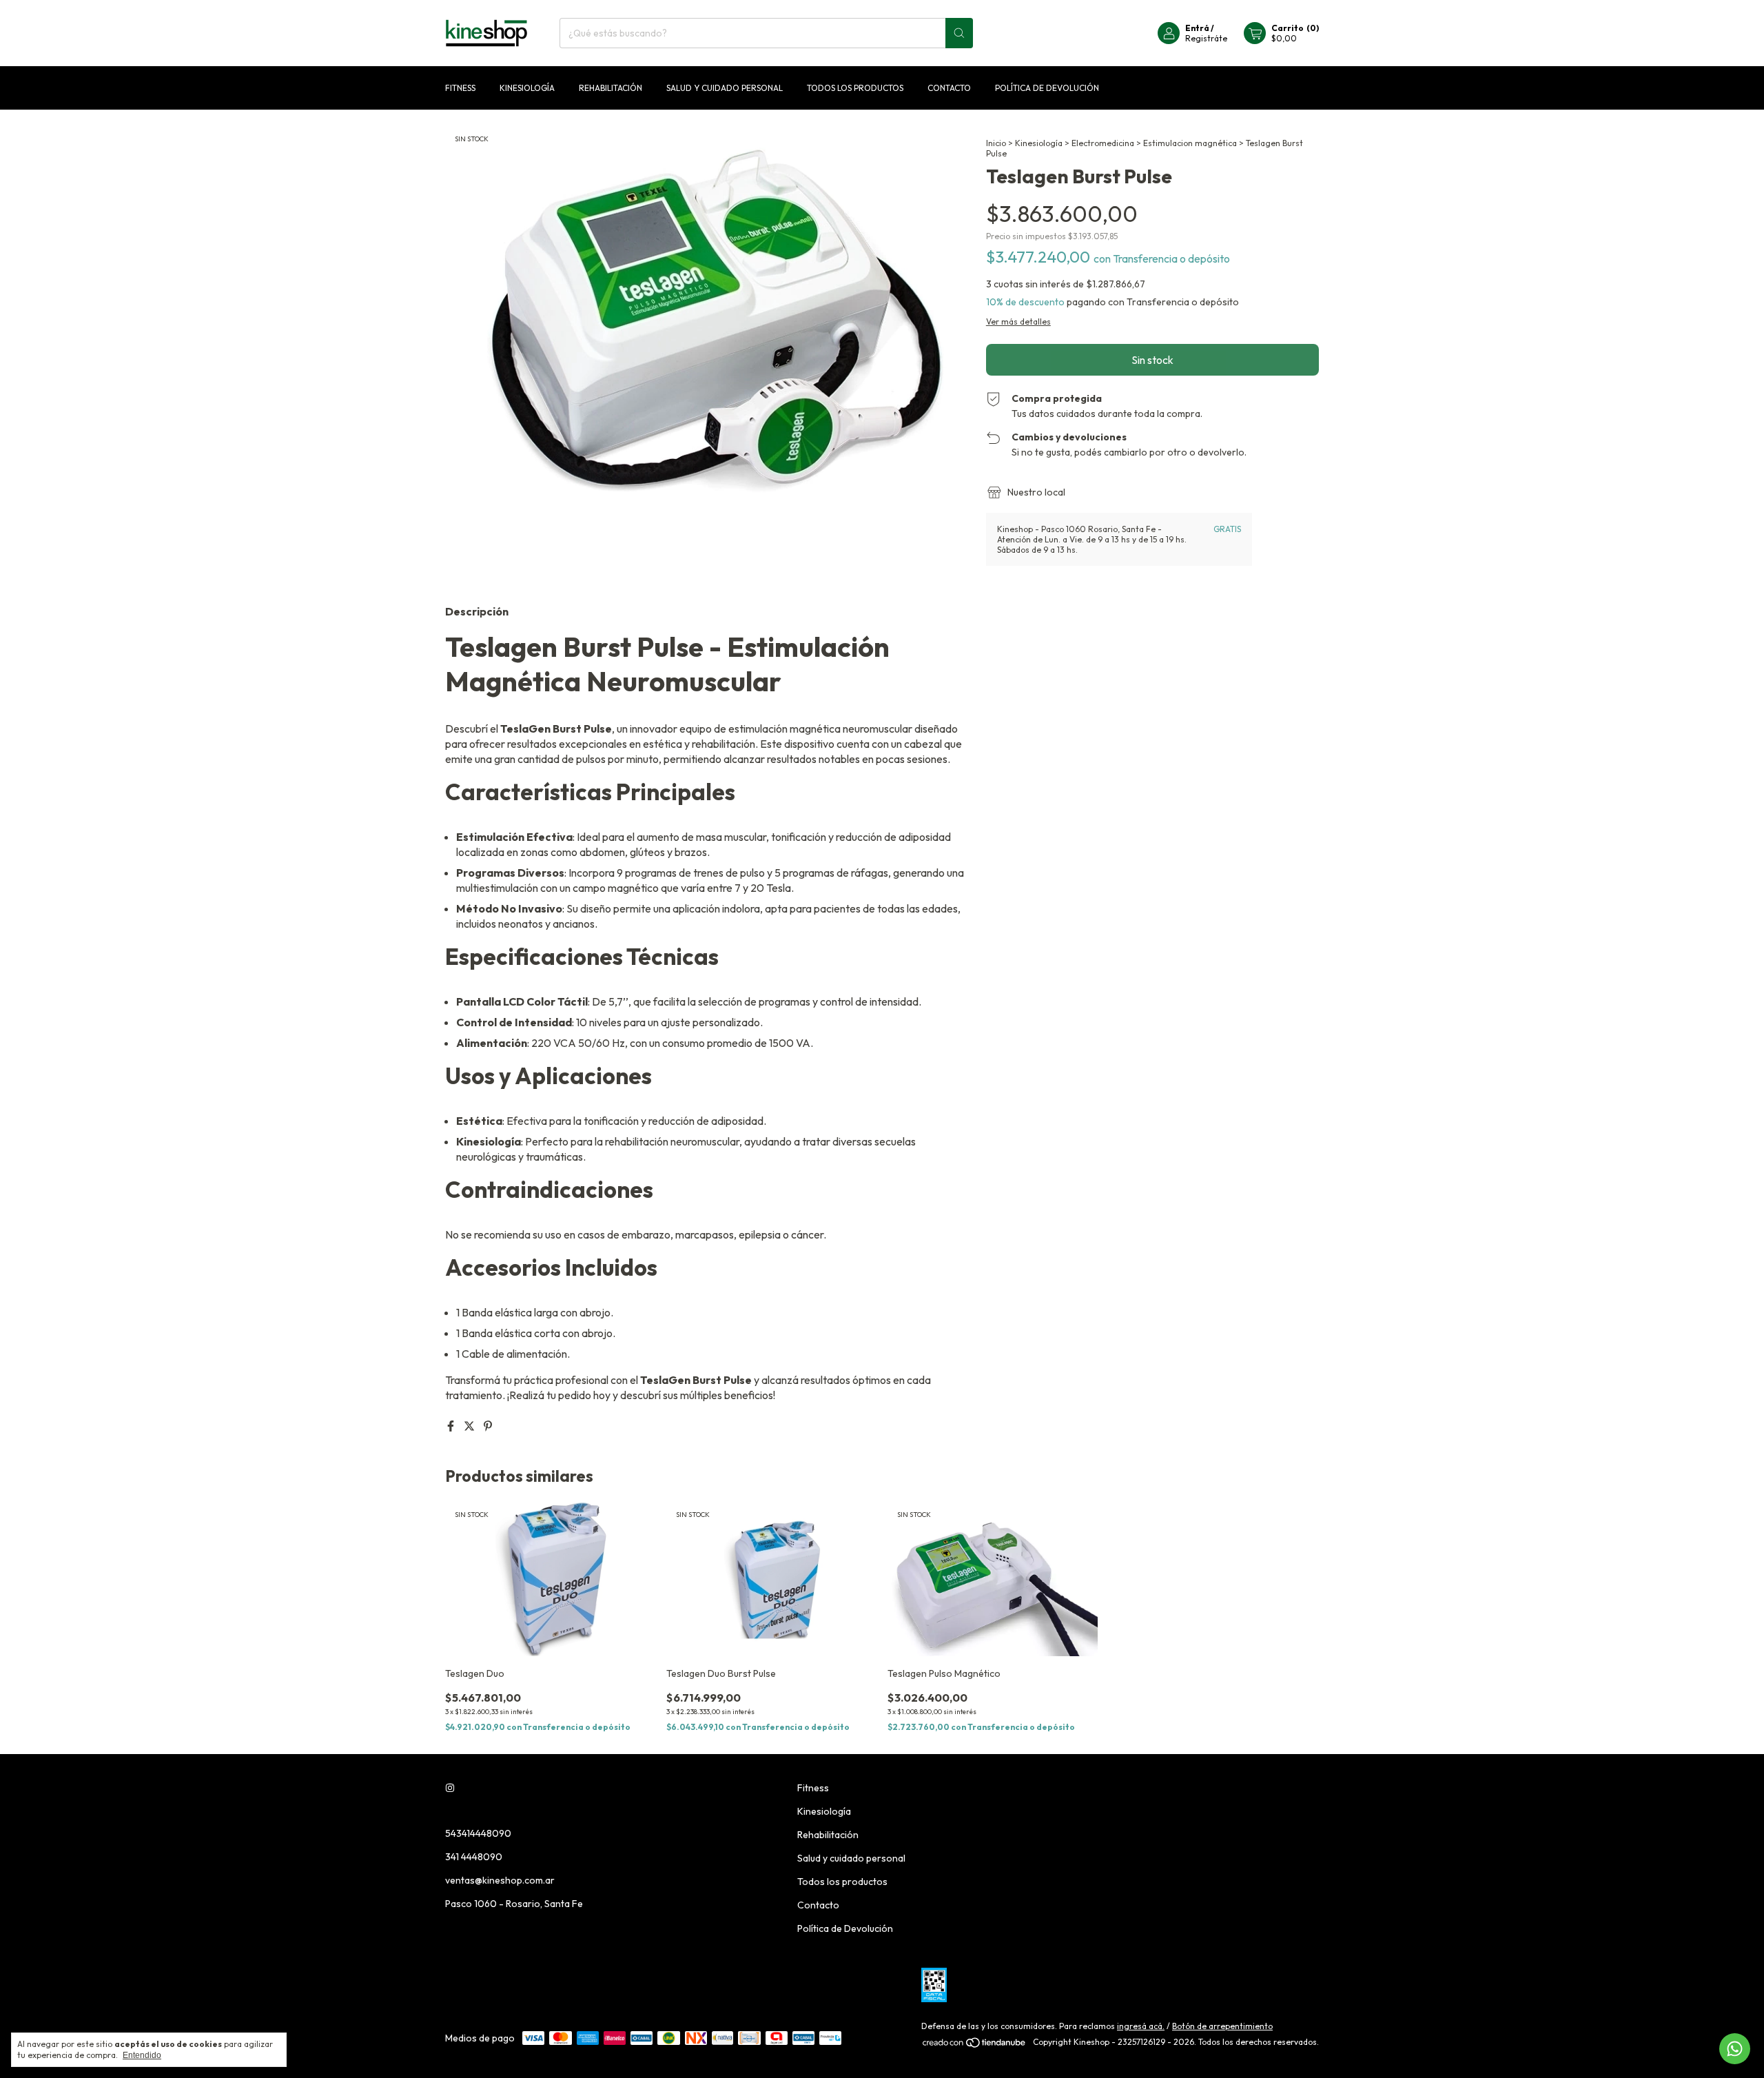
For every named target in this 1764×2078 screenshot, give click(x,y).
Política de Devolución (1047, 88)
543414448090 (478, 1833)
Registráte (1206, 38)
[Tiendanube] (975, 2045)
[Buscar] (959, 33)
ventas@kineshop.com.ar (500, 1880)
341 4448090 (474, 1857)
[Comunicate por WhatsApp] (1735, 2049)
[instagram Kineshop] (450, 1788)
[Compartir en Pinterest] (488, 1426)
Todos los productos (855, 88)
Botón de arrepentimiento (1222, 2026)
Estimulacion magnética (1190, 143)
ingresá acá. (1141, 2026)
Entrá (1197, 28)
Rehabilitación (611, 88)
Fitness (460, 88)
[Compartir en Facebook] (452, 1426)
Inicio (996, 143)
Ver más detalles (1018, 322)
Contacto (949, 88)
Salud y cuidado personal (725, 88)
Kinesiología (527, 88)
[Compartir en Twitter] (470, 1426)
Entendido (142, 2055)
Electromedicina (1103, 143)
